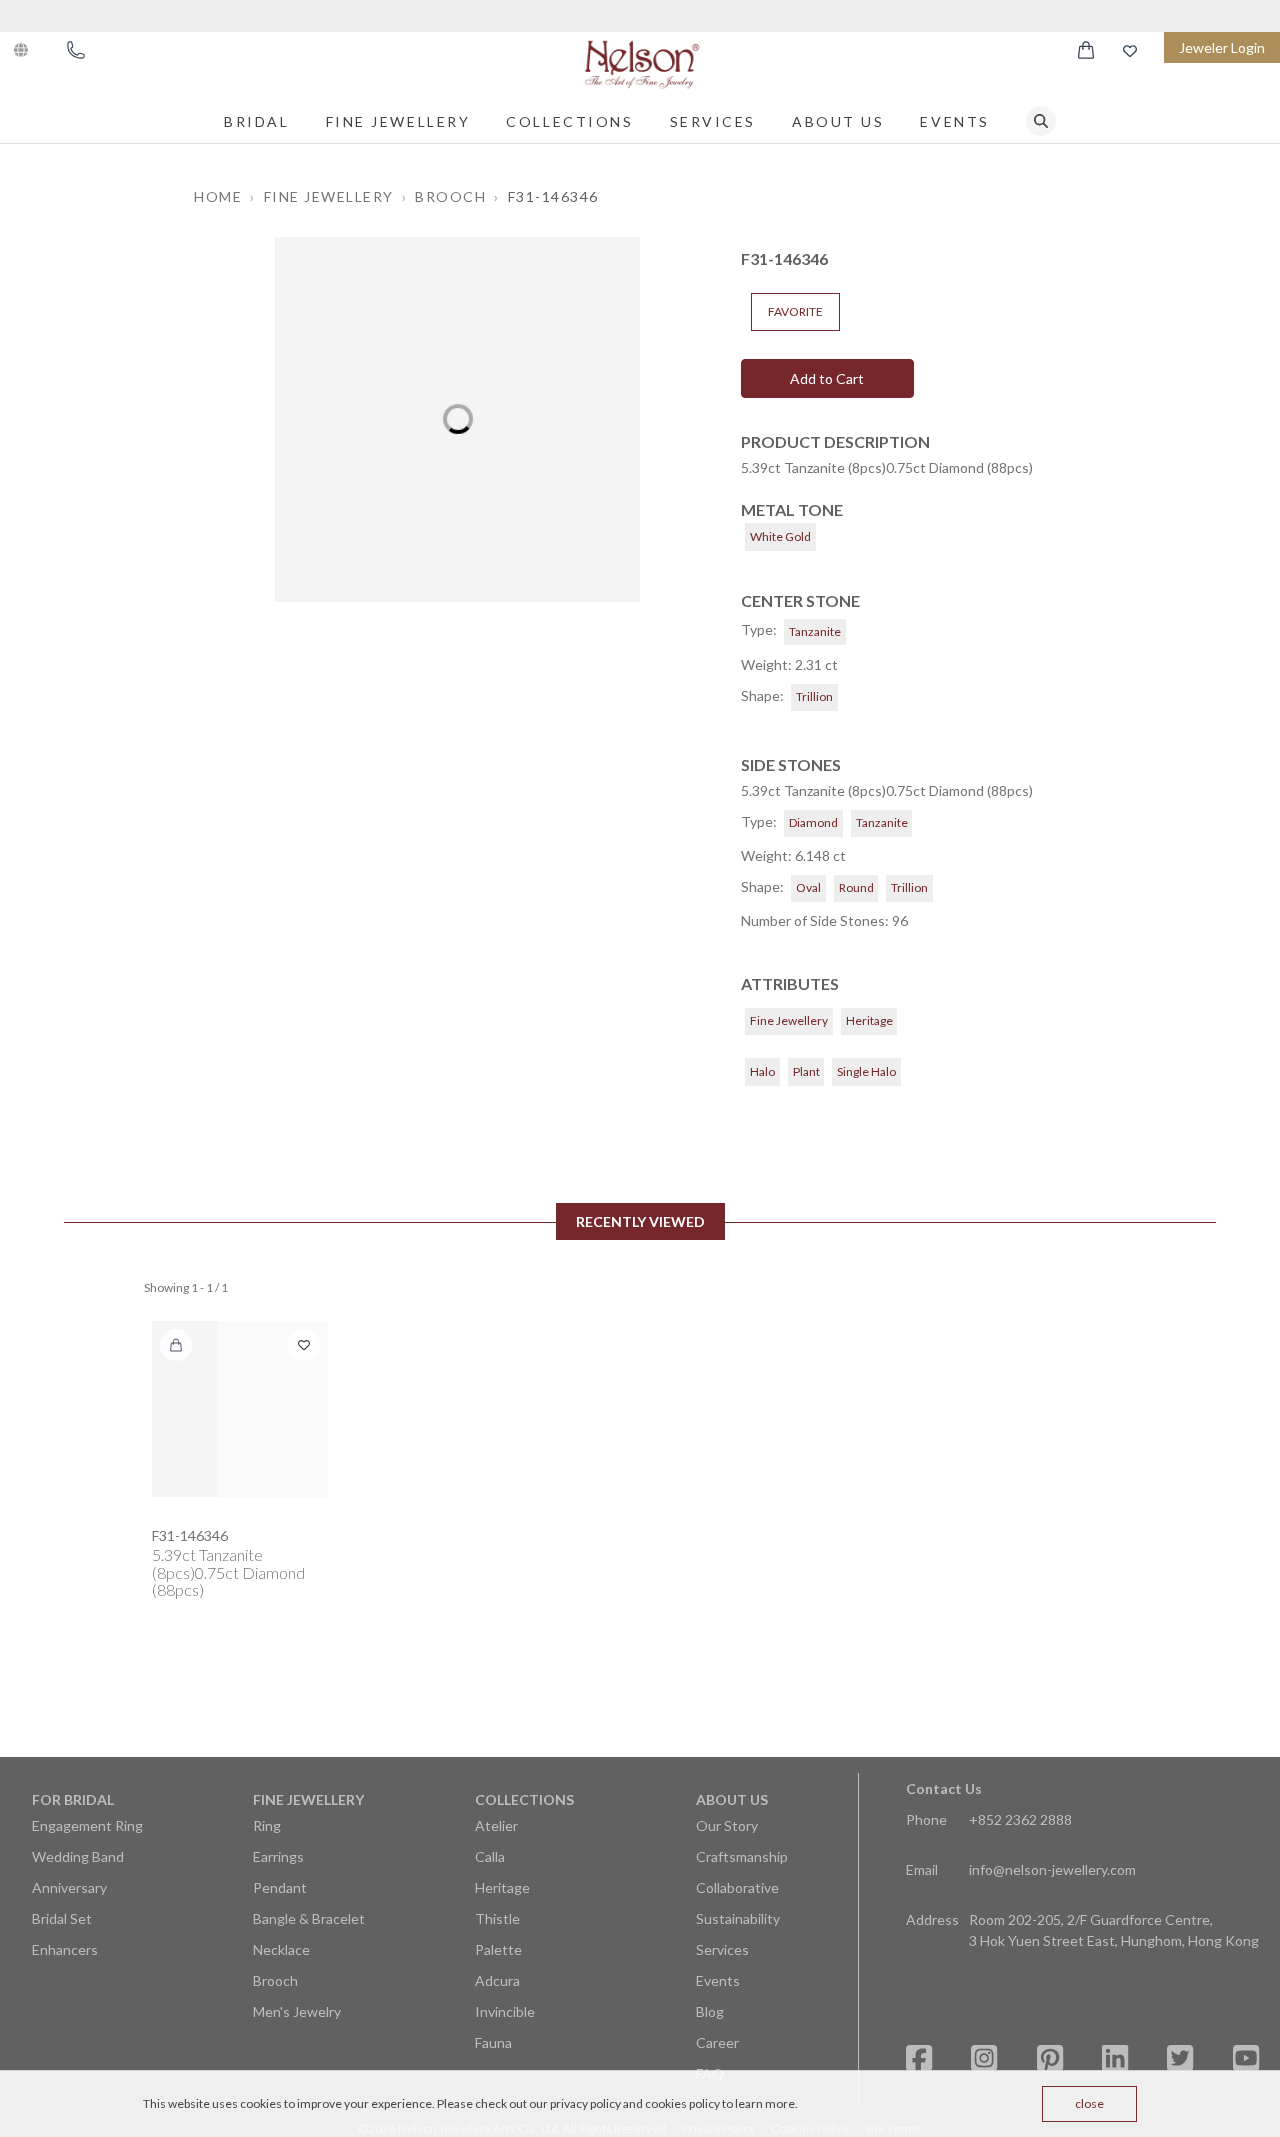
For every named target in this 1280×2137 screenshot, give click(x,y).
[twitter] (1180, 2058)
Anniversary (69, 1887)
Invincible (505, 2011)
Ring (267, 1825)
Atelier (496, 1825)
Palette (498, 1949)
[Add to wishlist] (304, 1345)
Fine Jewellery (398, 121)
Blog (710, 2011)
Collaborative (737, 1887)
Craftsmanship (742, 1856)
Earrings (278, 1856)
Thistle (497, 1918)
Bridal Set (62, 1918)
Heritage (502, 1887)
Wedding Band (78, 1856)
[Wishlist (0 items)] (1130, 50)
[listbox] (457, 419)
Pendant (280, 1887)
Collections (569, 121)
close (1089, 2103)
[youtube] (1246, 2058)
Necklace (281, 1949)
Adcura (497, 1980)
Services (713, 121)
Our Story (727, 1825)
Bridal (256, 121)
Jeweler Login (1222, 47)
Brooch (275, 1980)
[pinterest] (1050, 2058)
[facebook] (919, 2058)
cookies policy (682, 2103)
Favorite (795, 311)
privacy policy (585, 2103)
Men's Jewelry (297, 2011)
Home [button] (218, 196)
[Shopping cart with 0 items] (1086, 50)
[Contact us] (76, 50)
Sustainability (738, 1918)
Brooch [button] (450, 196)
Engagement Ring (87, 1825)
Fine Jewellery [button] (329, 196)
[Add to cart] (176, 1345)
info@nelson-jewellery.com (1052, 1869)
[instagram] (984, 2058)
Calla (490, 1856)
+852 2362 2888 (1020, 1819)
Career (717, 2042)
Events (954, 121)
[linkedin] (1115, 2058)
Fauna (493, 2042)
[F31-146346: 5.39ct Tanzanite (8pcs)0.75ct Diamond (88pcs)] (240, 1409)
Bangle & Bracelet (309, 1918)
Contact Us (944, 1788)
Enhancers (65, 1949)
